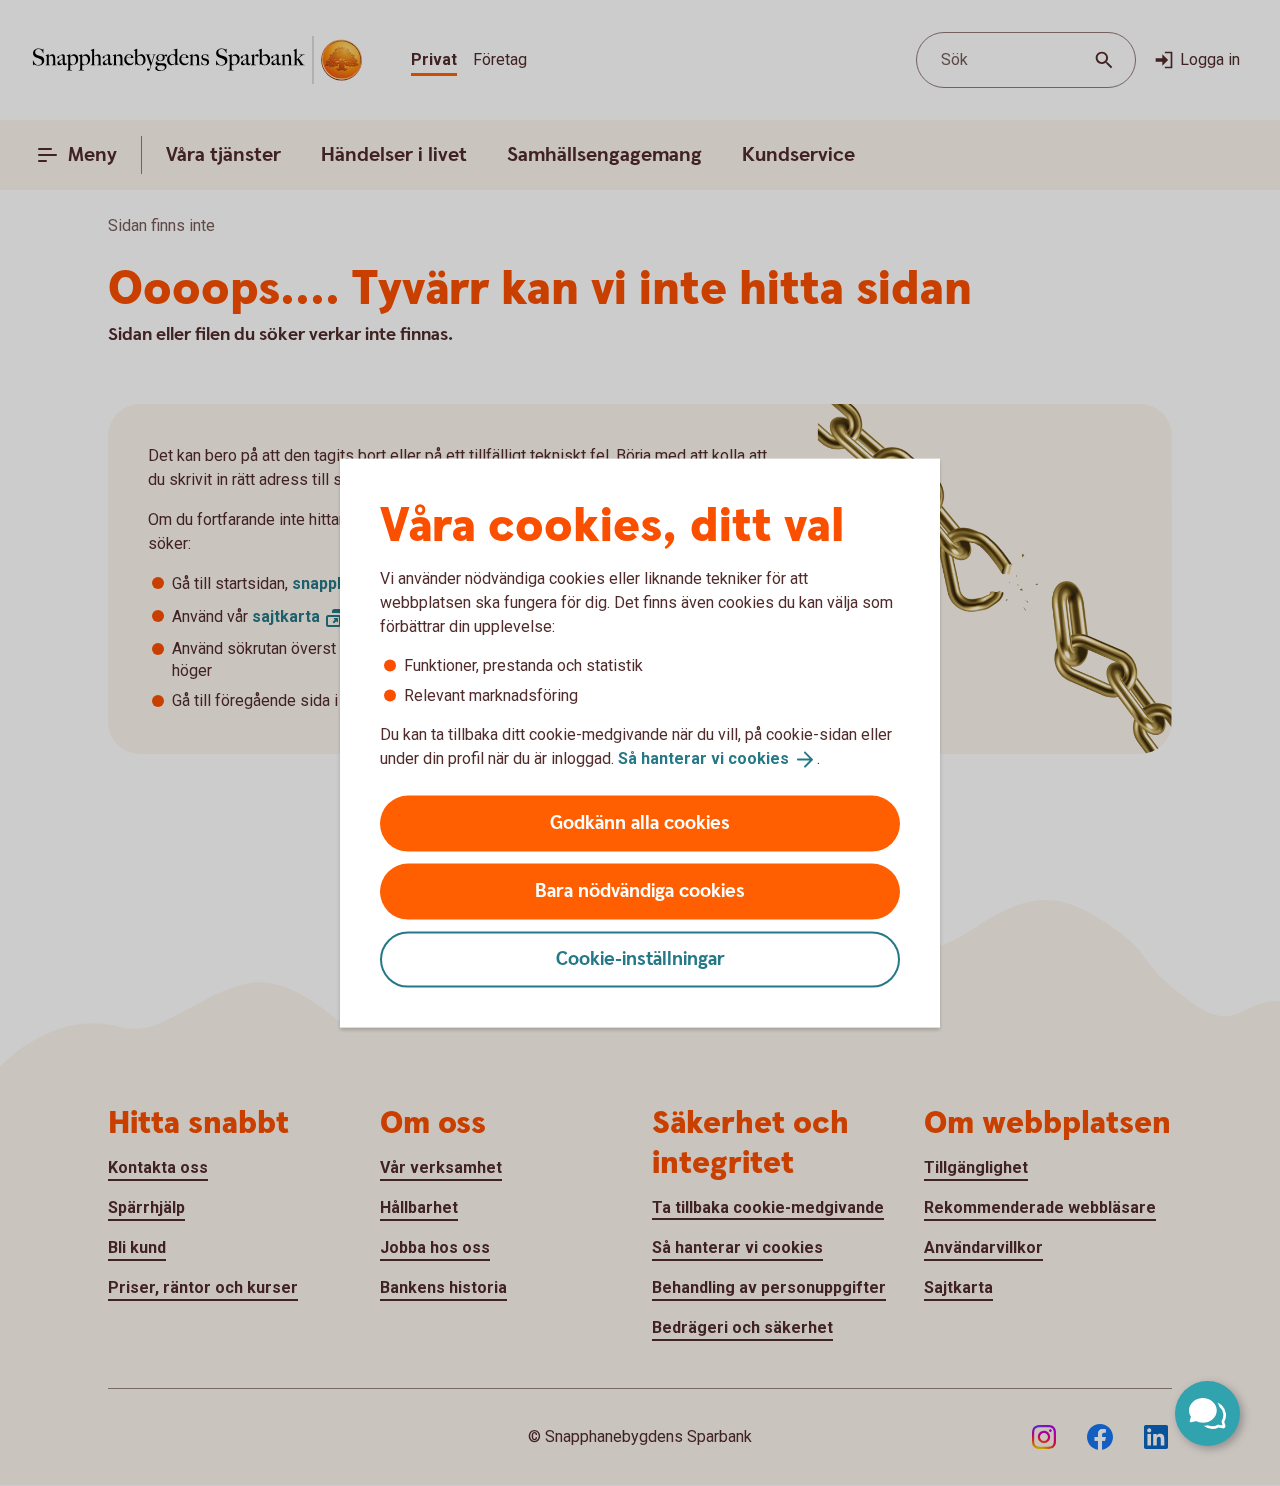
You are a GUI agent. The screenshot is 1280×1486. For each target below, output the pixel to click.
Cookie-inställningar (640, 958)
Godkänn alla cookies (640, 822)
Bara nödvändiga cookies (640, 890)
